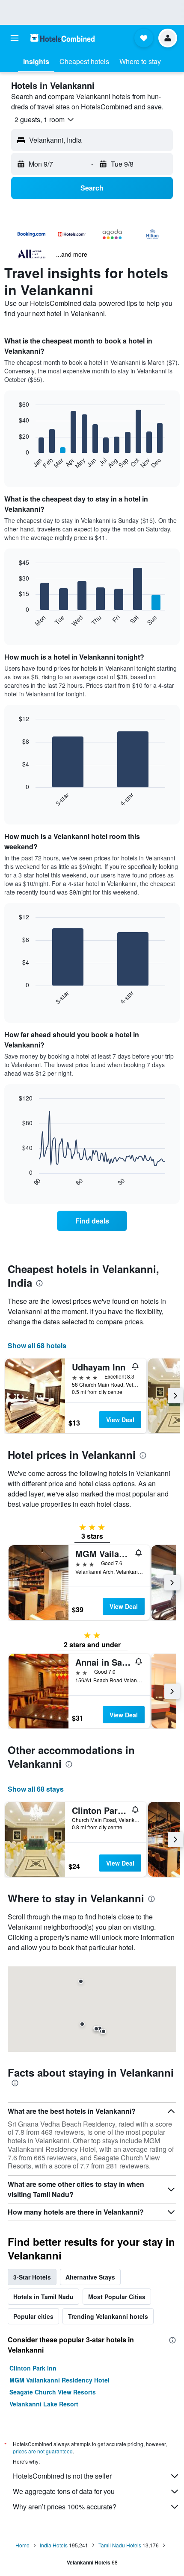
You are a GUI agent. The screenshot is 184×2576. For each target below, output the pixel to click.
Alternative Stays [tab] (90, 2277)
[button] (15, 38)
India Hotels (54, 2545)
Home (22, 2545)
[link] (92, 1221)
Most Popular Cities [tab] (117, 2297)
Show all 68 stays (36, 1789)
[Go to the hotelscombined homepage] (62, 38)
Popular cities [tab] (33, 2316)
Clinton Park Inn (33, 2368)
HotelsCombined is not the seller (62, 2476)
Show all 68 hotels (37, 1345)
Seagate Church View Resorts (53, 2392)
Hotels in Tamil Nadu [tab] (43, 2297)
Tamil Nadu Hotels (120, 2545)
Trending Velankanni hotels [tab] (108, 2316)
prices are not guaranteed (43, 2451)
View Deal (120, 1420)
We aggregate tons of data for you (64, 2491)
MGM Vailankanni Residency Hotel (59, 2380)
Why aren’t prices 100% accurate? (65, 2507)
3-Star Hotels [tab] (32, 2277)
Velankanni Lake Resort (44, 2404)
